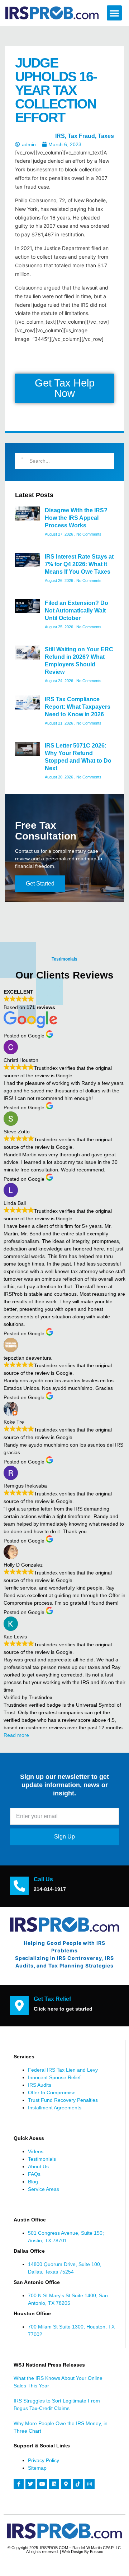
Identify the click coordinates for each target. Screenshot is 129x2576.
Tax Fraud (81, 136)
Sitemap (37, 2468)
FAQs (34, 2174)
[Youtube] (42, 2484)
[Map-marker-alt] (66, 2484)
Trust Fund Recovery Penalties (63, 2100)
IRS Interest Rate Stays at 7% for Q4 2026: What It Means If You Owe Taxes (79, 564)
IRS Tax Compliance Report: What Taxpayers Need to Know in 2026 (78, 707)
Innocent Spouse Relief (54, 2077)
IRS (60, 136)
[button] (114, 13)
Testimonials (42, 2159)
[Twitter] (30, 2484)
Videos (36, 2151)
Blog (33, 2182)
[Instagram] (90, 2484)
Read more (16, 1735)
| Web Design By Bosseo (82, 2552)
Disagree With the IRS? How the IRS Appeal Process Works (76, 518)
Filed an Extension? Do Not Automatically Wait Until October (77, 611)
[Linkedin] (54, 2484)
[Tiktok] (78, 2484)
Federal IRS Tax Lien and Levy (63, 2070)
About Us (38, 2166)
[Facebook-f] (19, 2484)
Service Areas (44, 2189)
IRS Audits (40, 2085)
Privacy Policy (44, 2460)
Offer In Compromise (52, 2092)
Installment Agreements (55, 2108)
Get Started (40, 884)
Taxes (106, 136)
